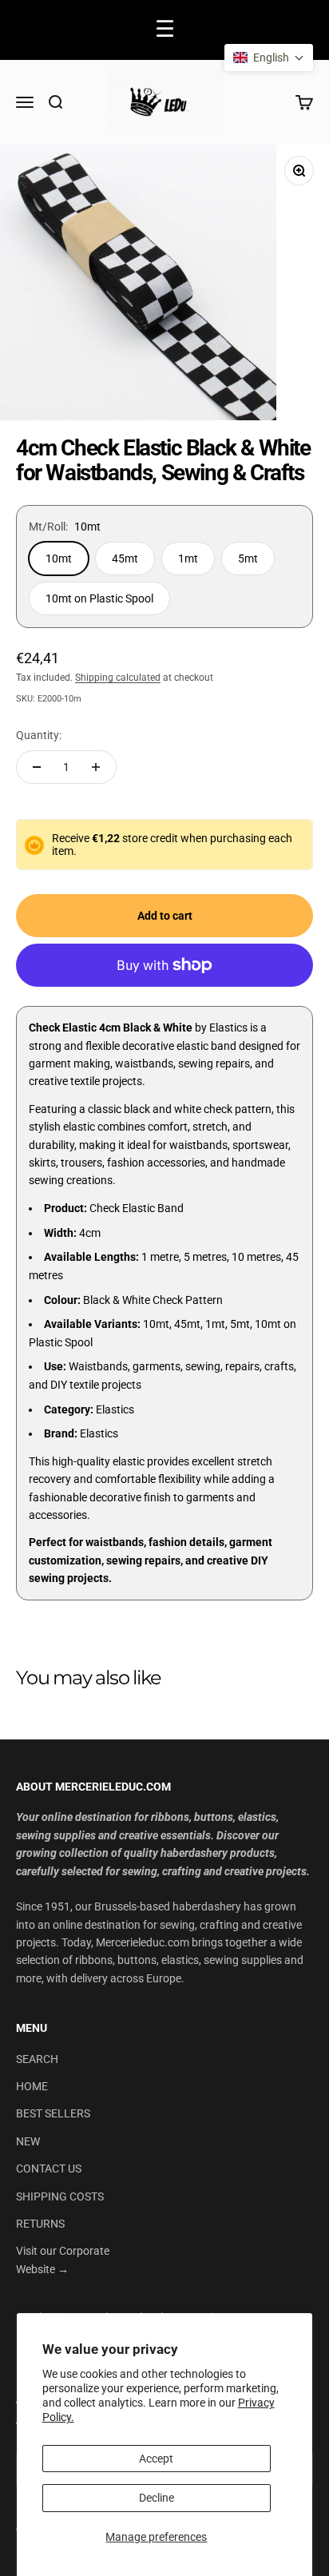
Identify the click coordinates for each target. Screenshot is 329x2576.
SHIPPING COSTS (60, 2196)
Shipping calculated (118, 678)
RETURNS (40, 2224)
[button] (269, 58)
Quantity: (39, 735)
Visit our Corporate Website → (63, 2260)
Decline (157, 2498)
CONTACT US (49, 2169)
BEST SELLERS (53, 2113)
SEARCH (37, 2059)
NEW (28, 2141)
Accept (156, 2459)
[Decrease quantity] (37, 767)
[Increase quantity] (96, 767)
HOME (32, 2086)
